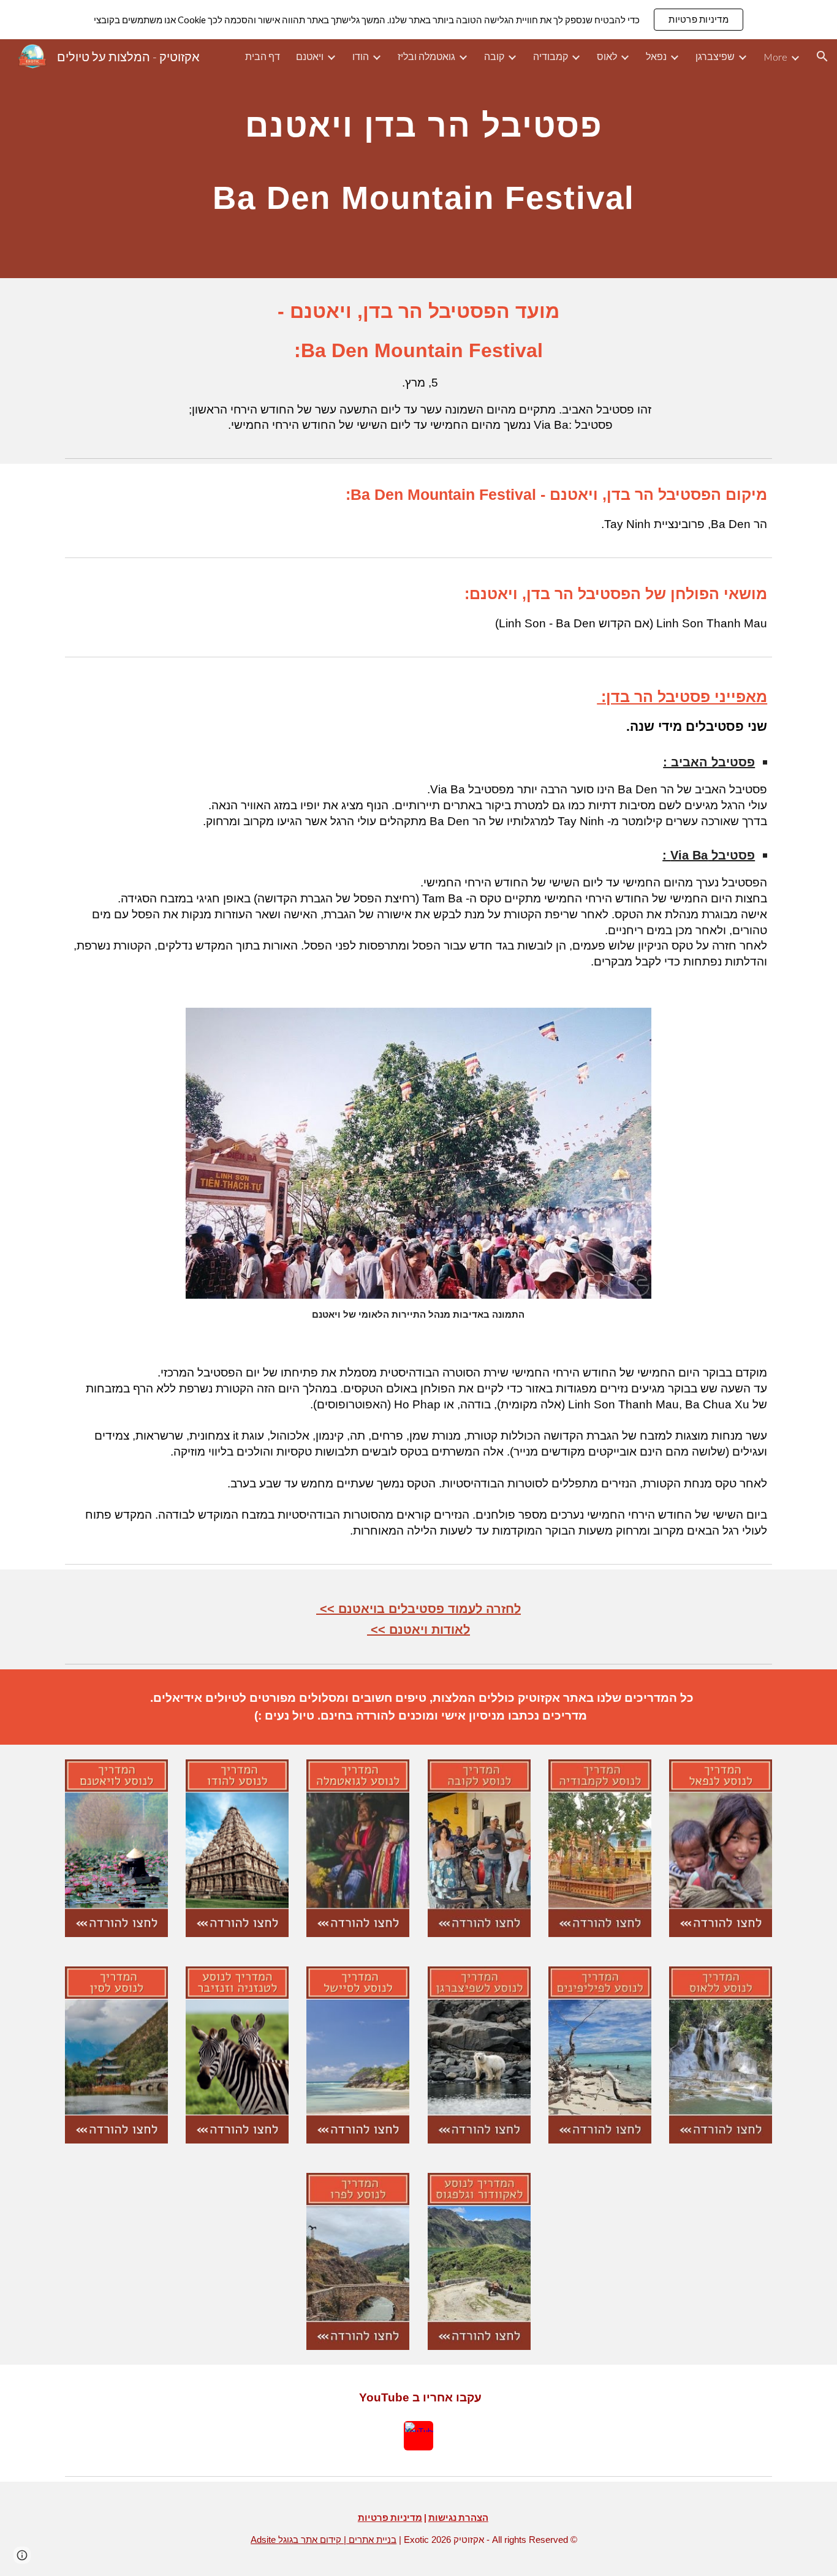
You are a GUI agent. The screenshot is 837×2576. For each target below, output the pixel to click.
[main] (418, 159)
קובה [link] (494, 56)
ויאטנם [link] (310, 56)
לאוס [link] (607, 56)
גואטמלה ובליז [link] (426, 56)
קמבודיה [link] (551, 56)
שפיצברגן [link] (715, 56)
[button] (822, 56)
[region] (418, 20)
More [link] (775, 57)
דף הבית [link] (263, 56)
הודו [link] (361, 56)
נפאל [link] (656, 56)
